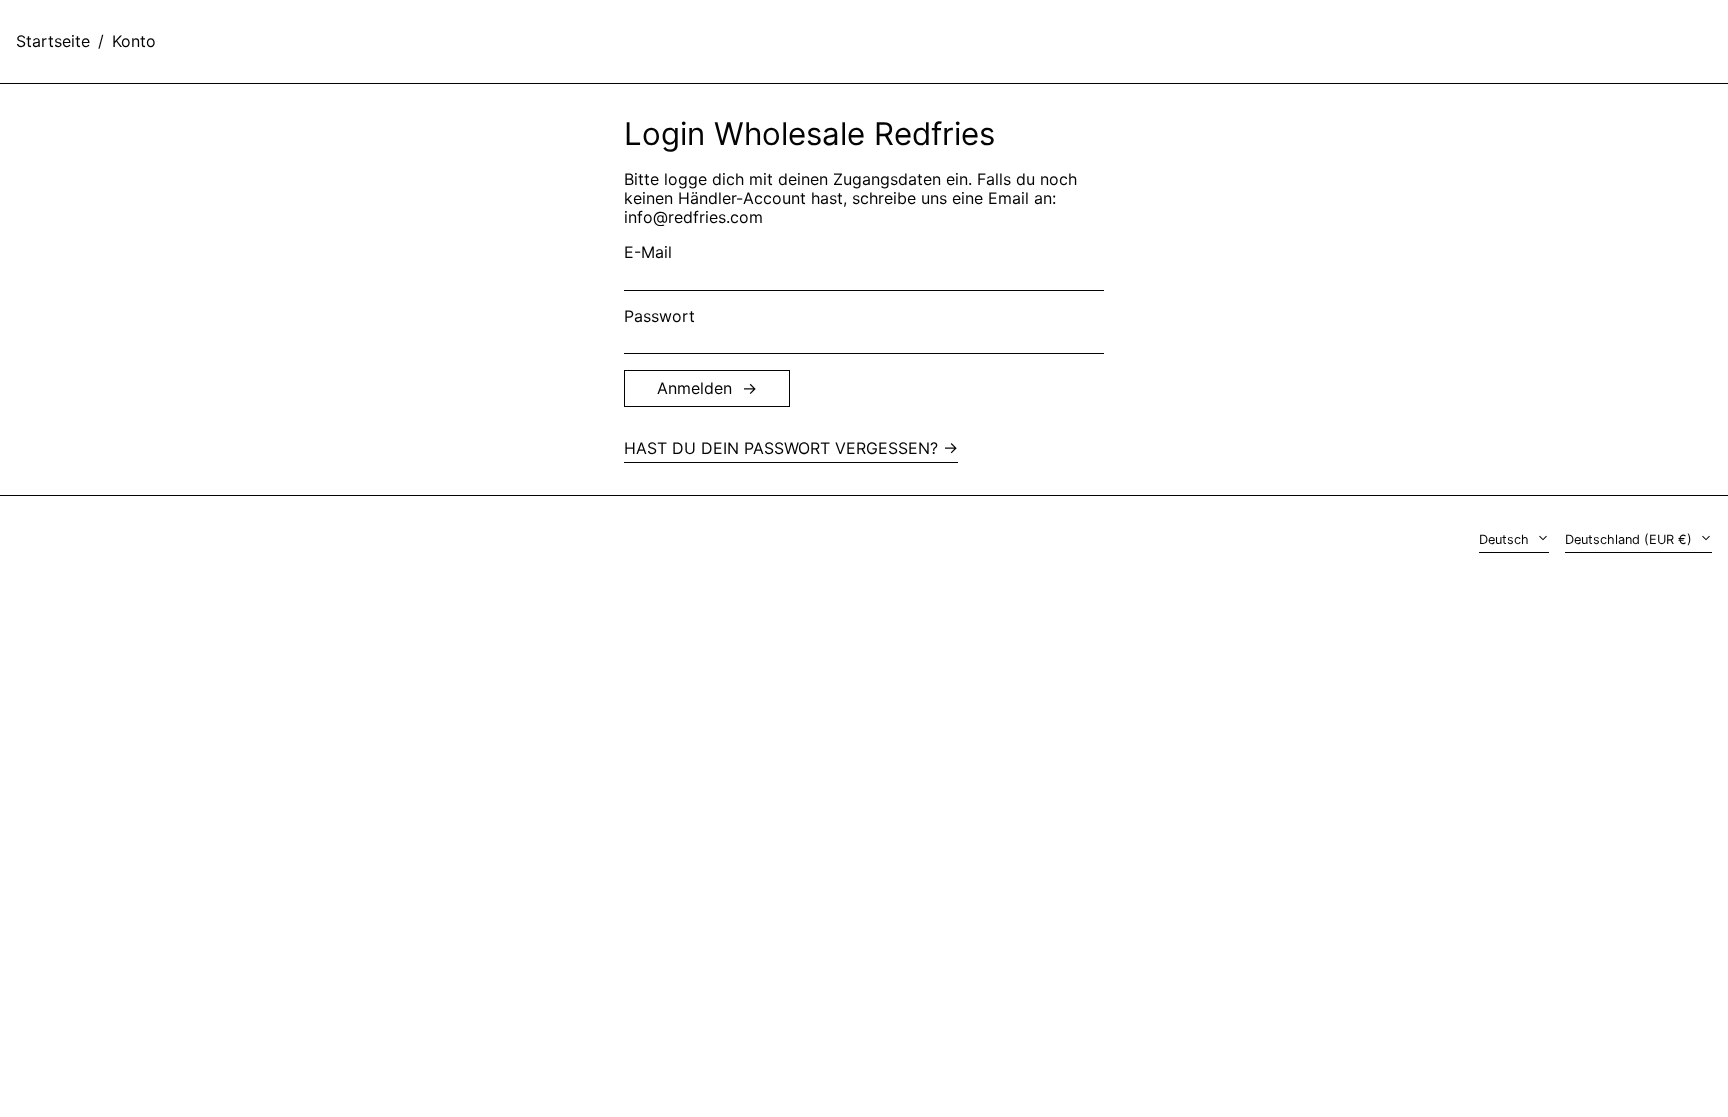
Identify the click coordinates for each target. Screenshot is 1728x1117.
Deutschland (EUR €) (1630, 539)
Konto (134, 41)
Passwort (659, 316)
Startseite (53, 41)
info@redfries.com (693, 217)
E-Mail (648, 252)
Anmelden (694, 388)
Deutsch (1506, 539)
